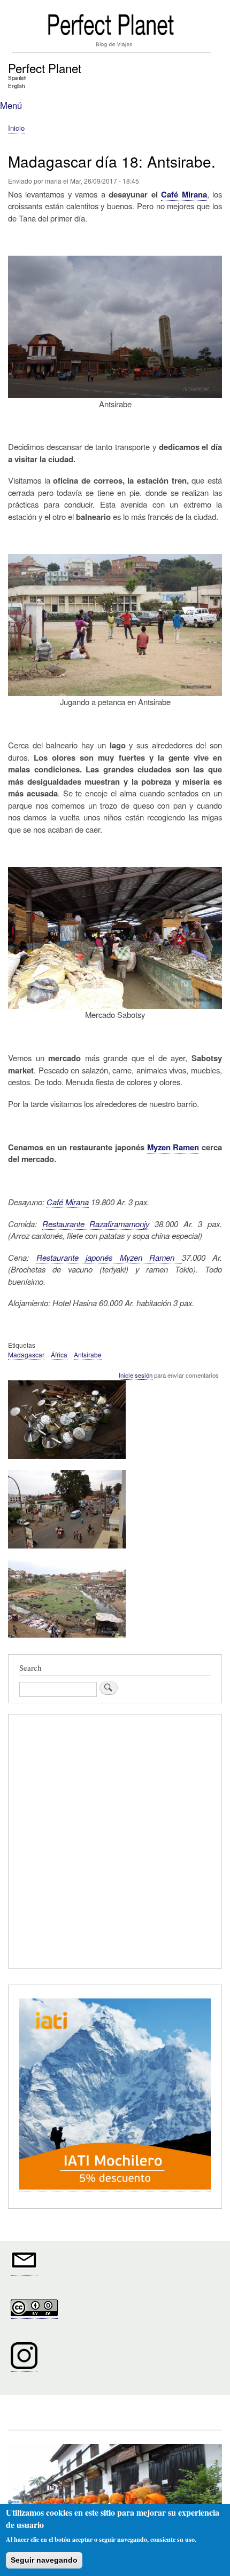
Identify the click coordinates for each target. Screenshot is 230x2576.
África (59, 1354)
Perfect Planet (45, 68)
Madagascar (26, 1354)
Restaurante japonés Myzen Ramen (109, 1257)
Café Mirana (184, 194)
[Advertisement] (115, 1843)
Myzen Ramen (173, 1147)
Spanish (17, 78)
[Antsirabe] (67, 1463)
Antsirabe (88, 1354)
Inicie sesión (136, 1375)
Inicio (16, 128)
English (16, 86)
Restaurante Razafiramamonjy (96, 1224)
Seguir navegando (44, 2560)
